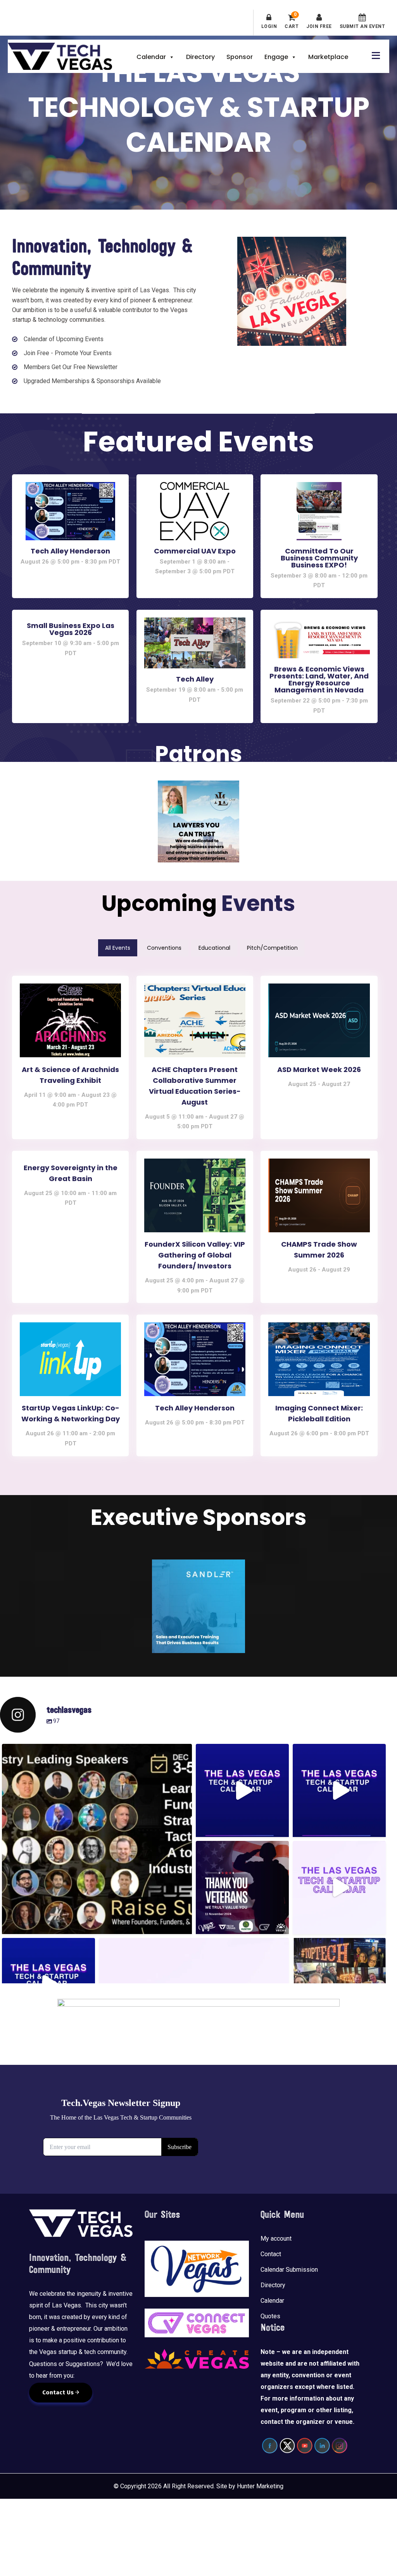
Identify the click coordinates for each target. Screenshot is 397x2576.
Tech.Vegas (60, 56)
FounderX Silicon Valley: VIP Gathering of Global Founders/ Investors (195, 1255)
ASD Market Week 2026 (319, 1069)
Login (269, 26)
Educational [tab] (214, 948)
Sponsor (240, 57)
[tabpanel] (199, 1214)
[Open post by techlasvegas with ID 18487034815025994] (97, 1839)
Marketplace (328, 57)
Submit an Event (362, 26)
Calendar (151, 57)
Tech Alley (195, 679)
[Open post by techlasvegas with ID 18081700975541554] (242, 1887)
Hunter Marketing (260, 2486)
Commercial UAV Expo (195, 551)
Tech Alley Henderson (70, 551)
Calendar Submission (289, 2270)
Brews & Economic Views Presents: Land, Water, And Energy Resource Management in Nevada (319, 679)
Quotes (270, 2317)
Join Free (319, 26)
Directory (200, 57)
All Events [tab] (118, 948)
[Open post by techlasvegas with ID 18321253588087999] (242, 1790)
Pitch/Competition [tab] (272, 948)
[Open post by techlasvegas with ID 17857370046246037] (339, 1887)
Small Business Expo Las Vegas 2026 (71, 629)
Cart (292, 21)
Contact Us (59, 2392)
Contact (271, 2254)
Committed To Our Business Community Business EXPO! (319, 558)
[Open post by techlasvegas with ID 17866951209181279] (339, 1790)
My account (276, 2239)
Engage (276, 57)
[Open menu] (374, 55)
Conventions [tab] (164, 948)
